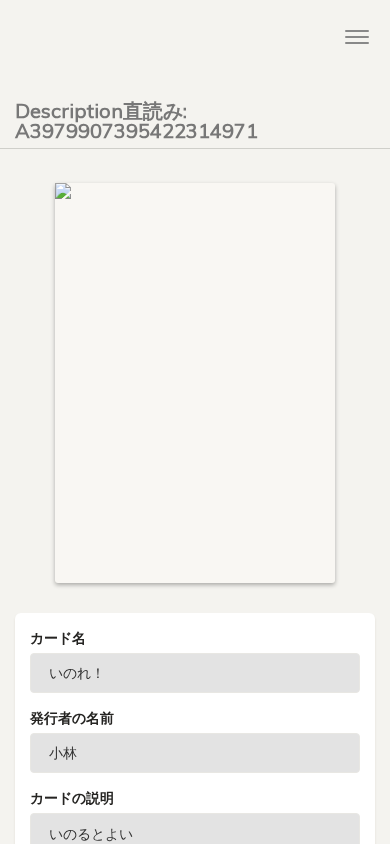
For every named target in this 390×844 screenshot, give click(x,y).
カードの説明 (72, 798)
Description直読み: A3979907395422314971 (136, 117)
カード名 (58, 638)
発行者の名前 (72, 718)
